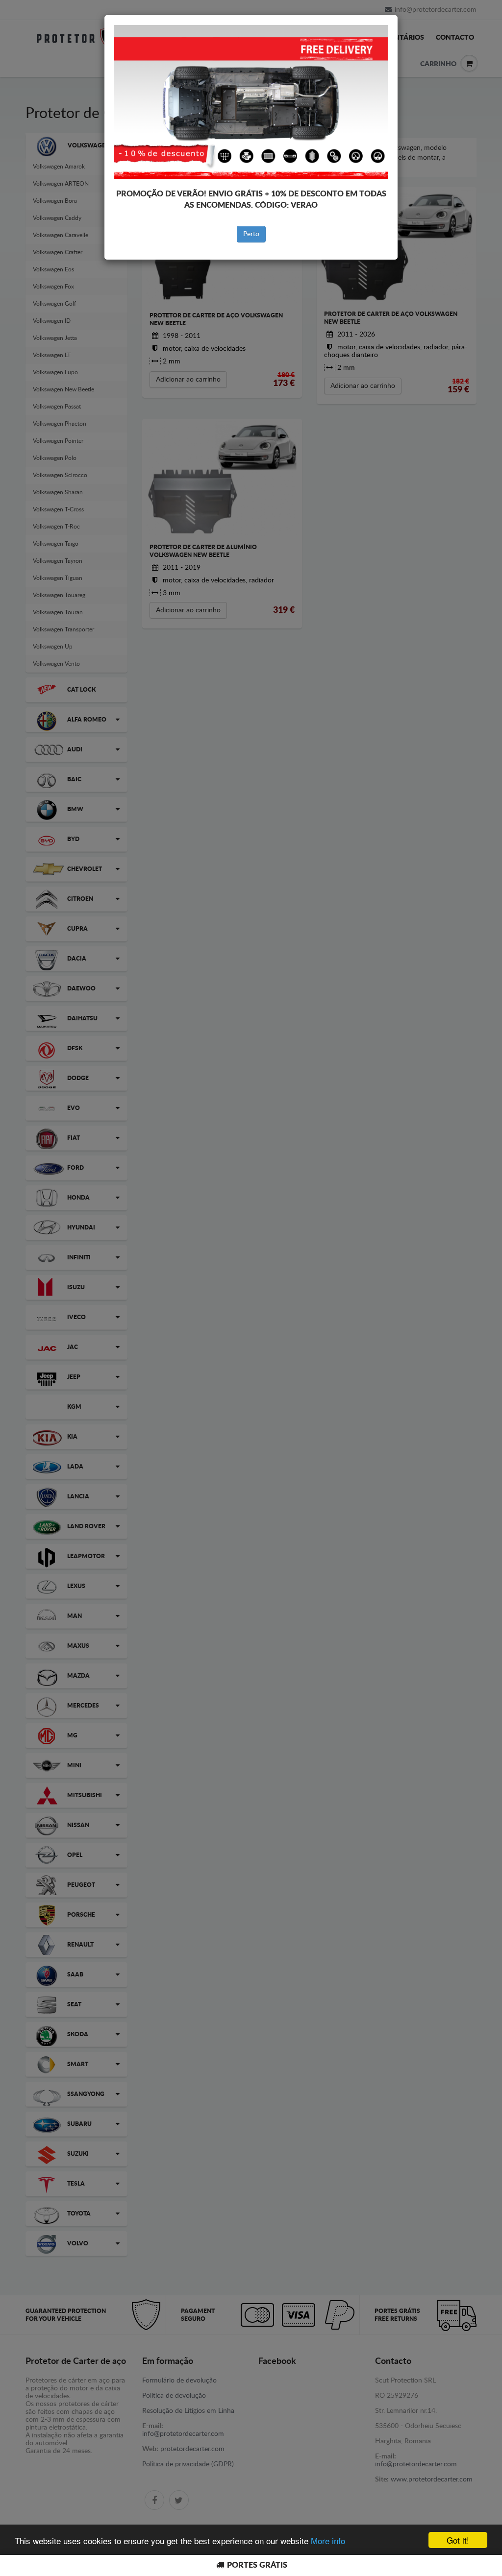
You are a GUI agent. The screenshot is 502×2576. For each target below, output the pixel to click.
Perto (251, 234)
